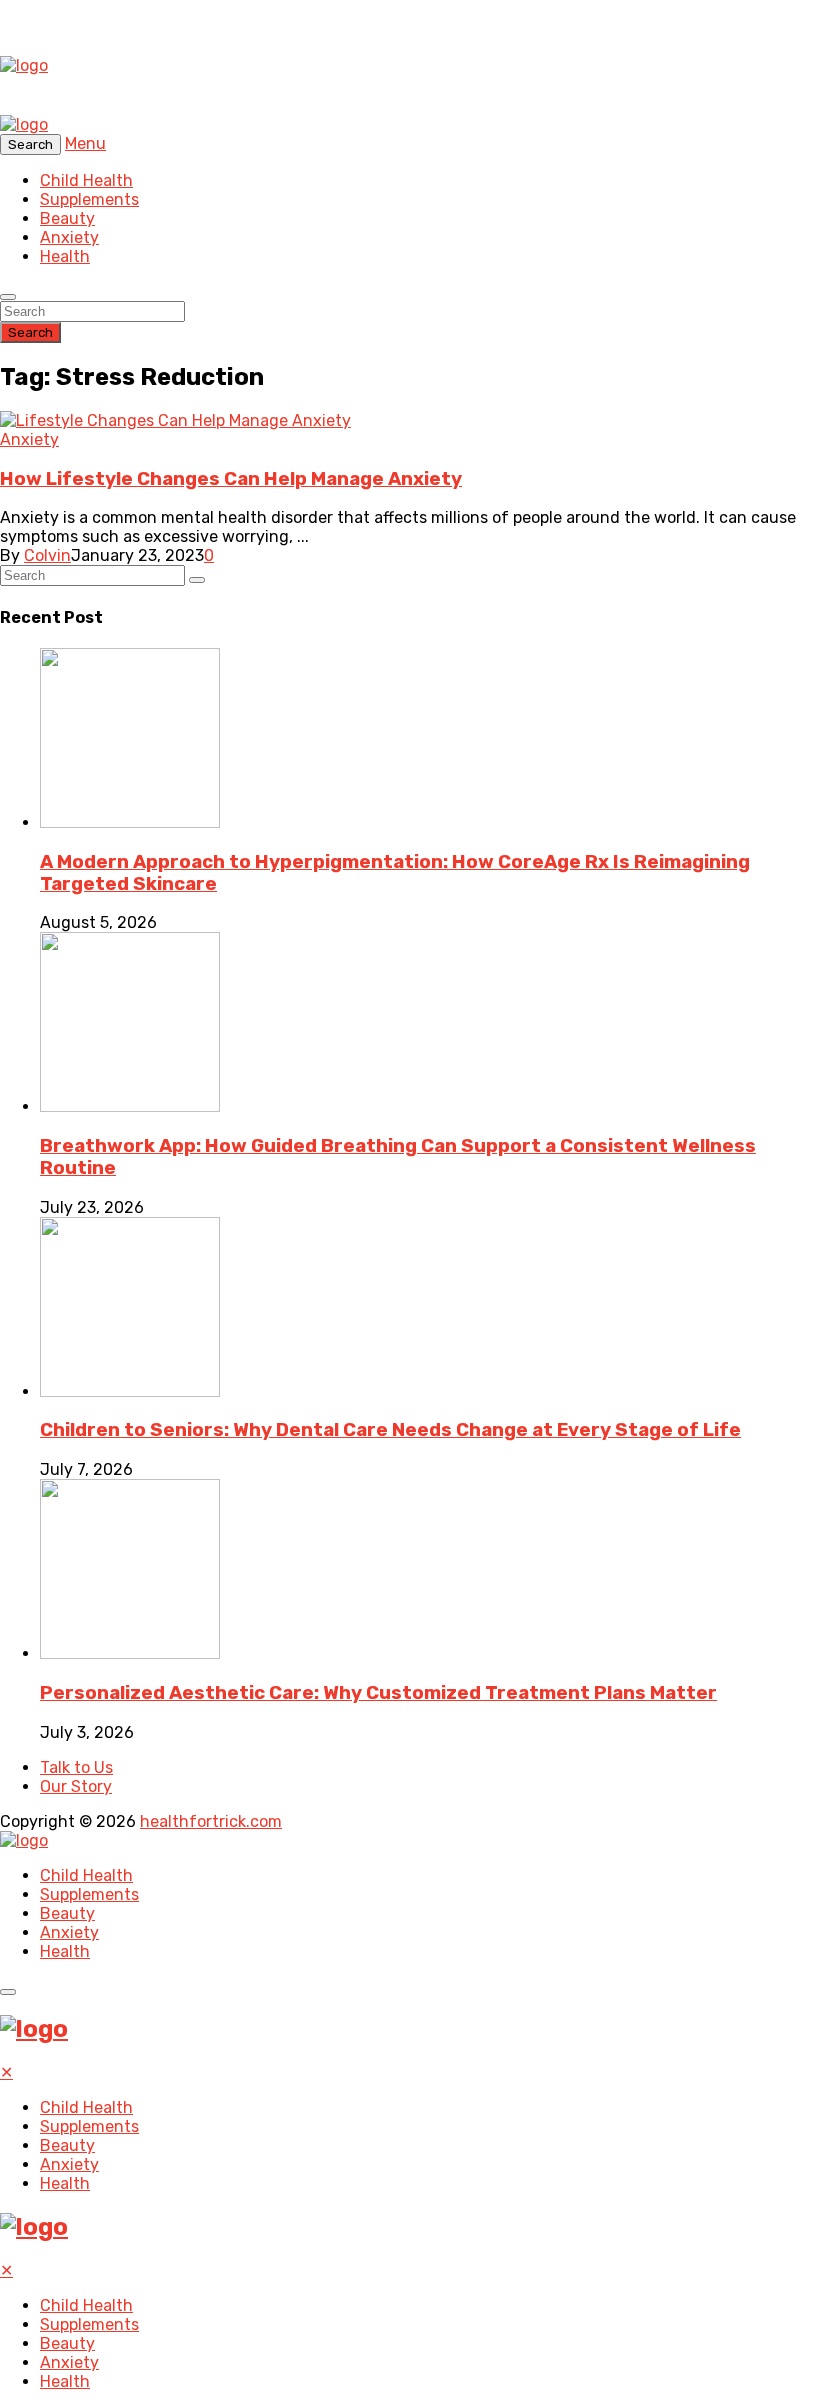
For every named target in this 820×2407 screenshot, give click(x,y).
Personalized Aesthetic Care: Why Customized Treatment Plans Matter (378, 1693)
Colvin (47, 555)
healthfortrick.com (211, 1821)
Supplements (89, 199)
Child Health (86, 180)
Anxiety (69, 237)
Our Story (76, 1786)
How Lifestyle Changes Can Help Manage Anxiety (231, 479)
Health (65, 256)
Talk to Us (76, 1767)
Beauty (67, 218)
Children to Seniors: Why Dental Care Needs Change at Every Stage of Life (390, 1430)
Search (30, 332)
